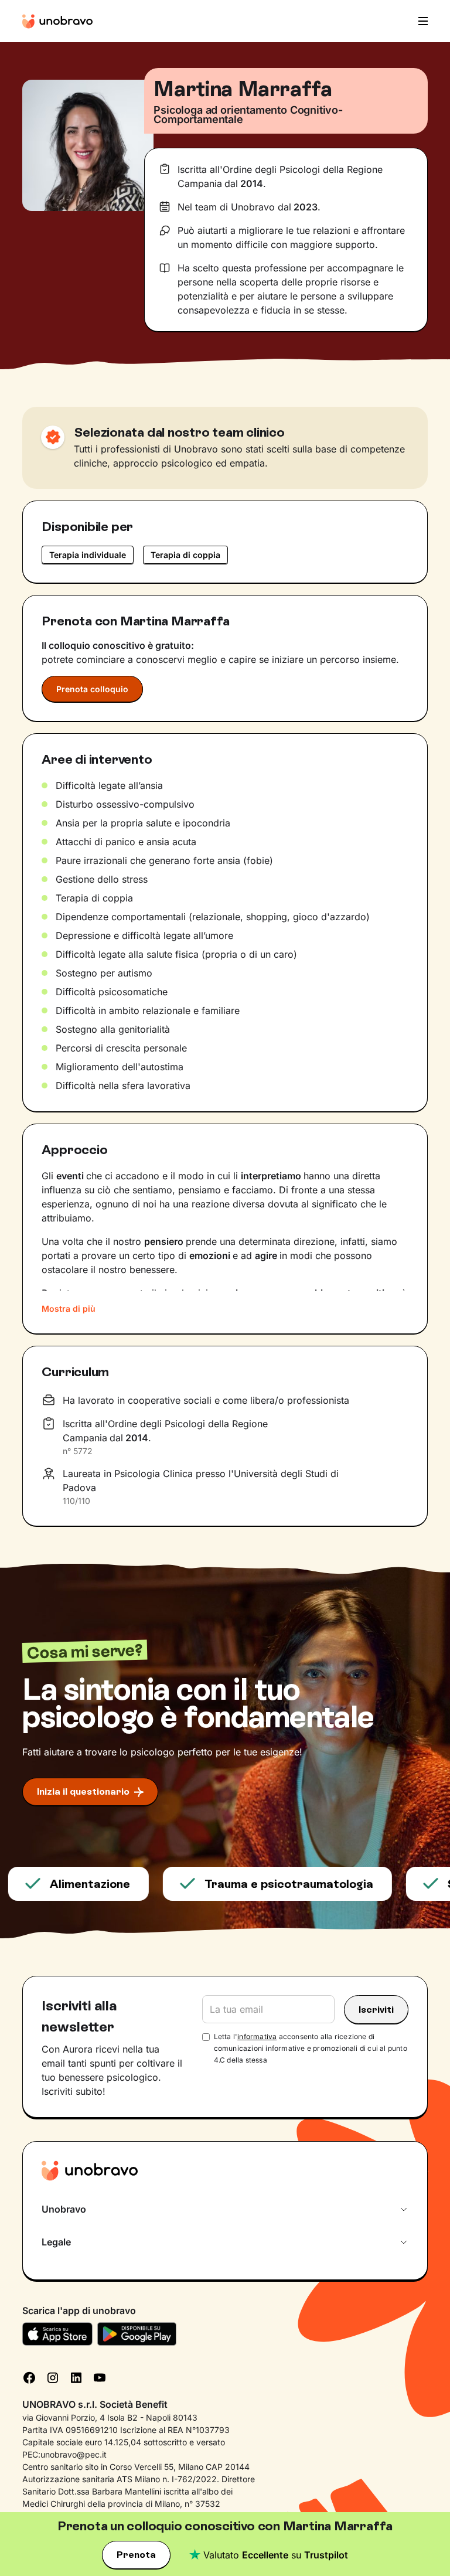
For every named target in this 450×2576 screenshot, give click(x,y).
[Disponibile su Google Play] (137, 2334)
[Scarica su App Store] (57, 2334)
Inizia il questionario (83, 1791)
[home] (57, 21)
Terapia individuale (88, 555)
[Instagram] (53, 2376)
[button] (420, 21)
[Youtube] (100, 2376)
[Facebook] (29, 2376)
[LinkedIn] (76, 2376)
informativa (257, 2036)
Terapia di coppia (185, 555)
